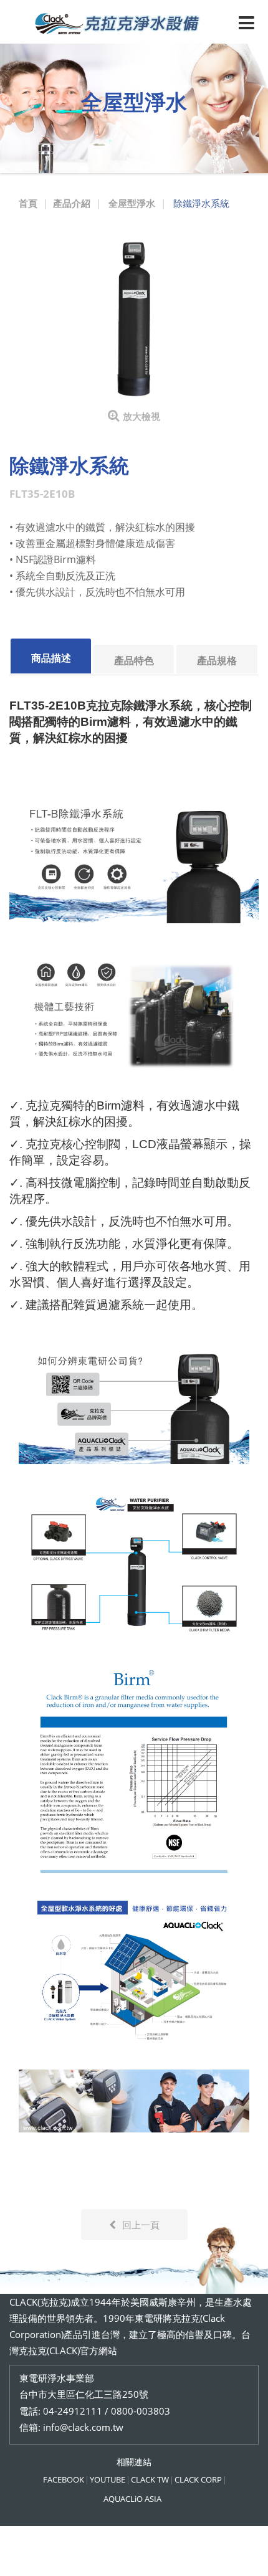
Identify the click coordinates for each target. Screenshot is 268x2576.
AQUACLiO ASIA (132, 2499)
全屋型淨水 (132, 203)
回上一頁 (141, 2225)
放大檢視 (141, 416)
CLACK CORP (198, 2479)
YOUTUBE (108, 2479)
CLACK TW (150, 2479)
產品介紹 (72, 203)
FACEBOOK (64, 2479)
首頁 (28, 203)
